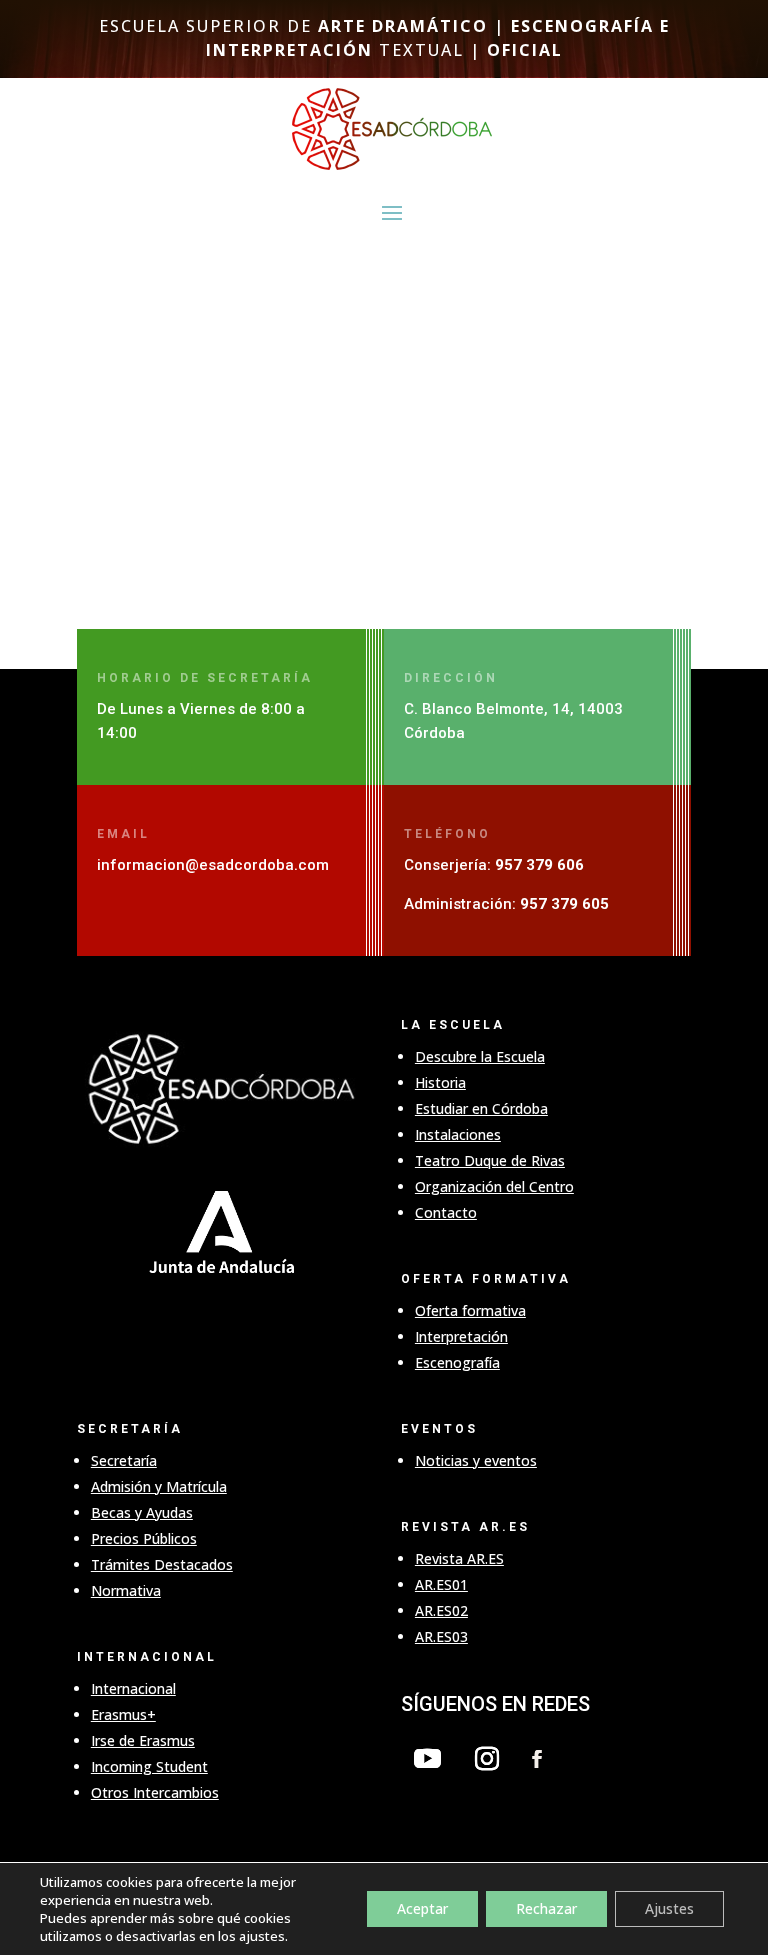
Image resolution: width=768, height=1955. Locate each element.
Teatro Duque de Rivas (490, 1160)
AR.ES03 (441, 1636)
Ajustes (669, 1908)
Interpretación (461, 1336)
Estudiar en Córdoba (481, 1108)
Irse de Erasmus (143, 1740)
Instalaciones (458, 1134)
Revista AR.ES (459, 1558)
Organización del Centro (494, 1186)
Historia (440, 1082)
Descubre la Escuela (480, 1056)
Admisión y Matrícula (159, 1486)
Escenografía (457, 1362)
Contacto (446, 1212)
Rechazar (546, 1908)
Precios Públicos (144, 1538)
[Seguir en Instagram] (487, 1759)
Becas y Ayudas (142, 1512)
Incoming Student (149, 1766)
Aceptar (422, 1908)
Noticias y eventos (476, 1460)
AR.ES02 (441, 1610)
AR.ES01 (441, 1584)
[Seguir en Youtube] (428, 1759)
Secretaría (124, 1460)
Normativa (126, 1590)
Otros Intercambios (155, 1792)
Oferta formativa (470, 1310)
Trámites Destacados (162, 1564)
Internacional (133, 1688)
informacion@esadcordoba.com (213, 865)
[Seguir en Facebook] (537, 1759)
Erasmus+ (123, 1714)
